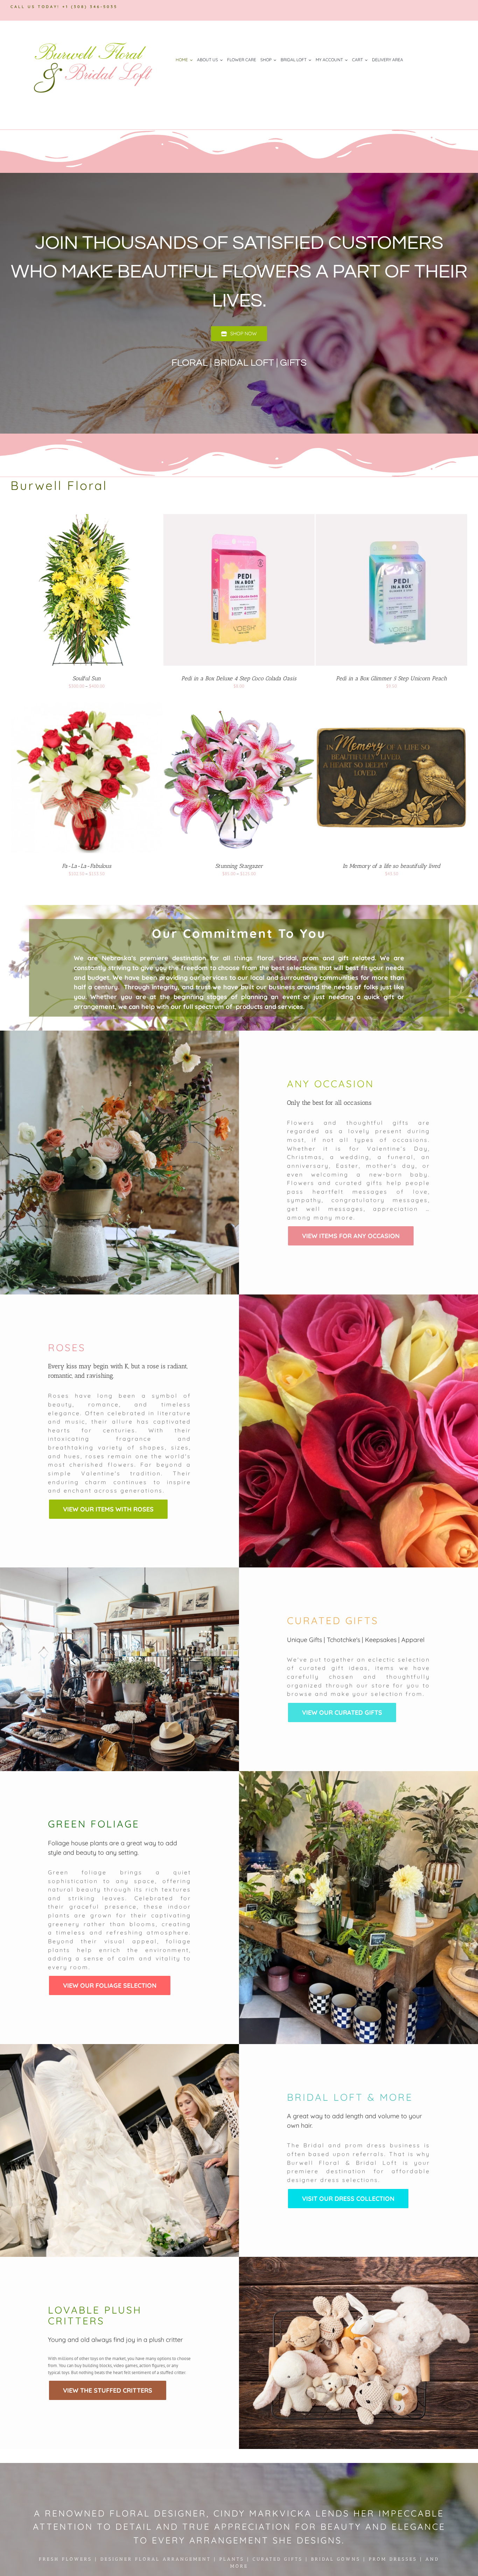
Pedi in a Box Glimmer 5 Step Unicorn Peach (391, 678)
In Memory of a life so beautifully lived (391, 866)
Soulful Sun (87, 678)
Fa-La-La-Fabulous (87, 866)
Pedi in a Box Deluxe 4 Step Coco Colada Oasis (239, 678)
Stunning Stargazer (239, 866)
